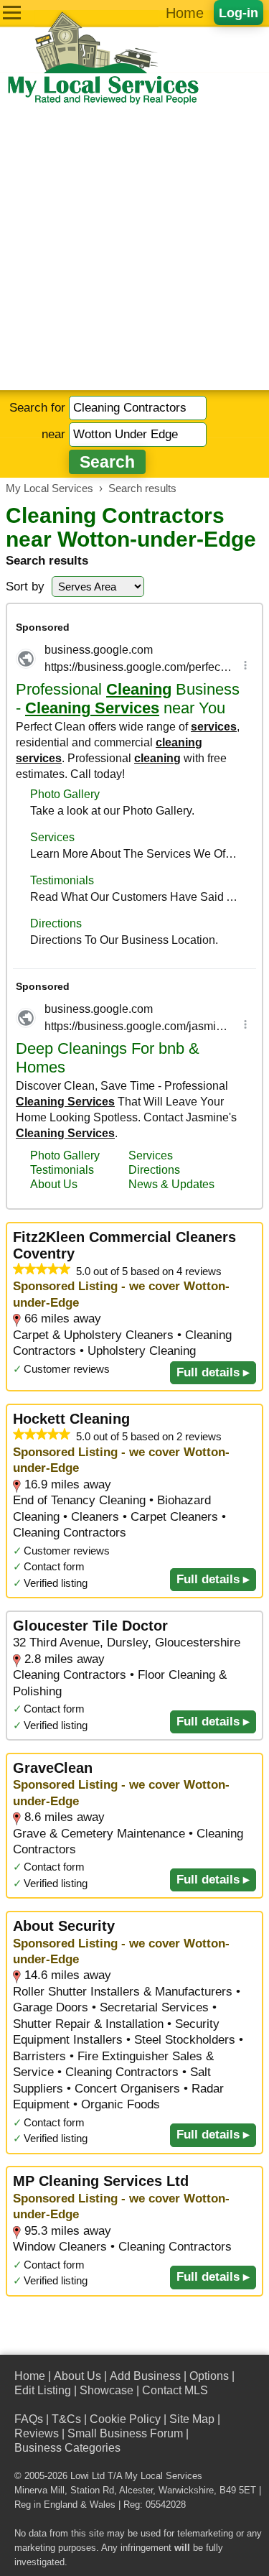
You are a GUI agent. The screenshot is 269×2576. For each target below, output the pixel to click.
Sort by (25, 587)
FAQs (29, 2419)
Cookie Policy (125, 2419)
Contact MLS (175, 2390)
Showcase (107, 2390)
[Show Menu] (12, 13)
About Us (77, 2376)
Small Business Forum (125, 2433)
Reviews (37, 2433)
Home (185, 13)
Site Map (192, 2419)
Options (209, 2376)
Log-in (239, 13)
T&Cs (66, 2419)
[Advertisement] (134, 248)
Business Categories (67, 2448)
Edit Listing (43, 2390)
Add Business (145, 2376)
